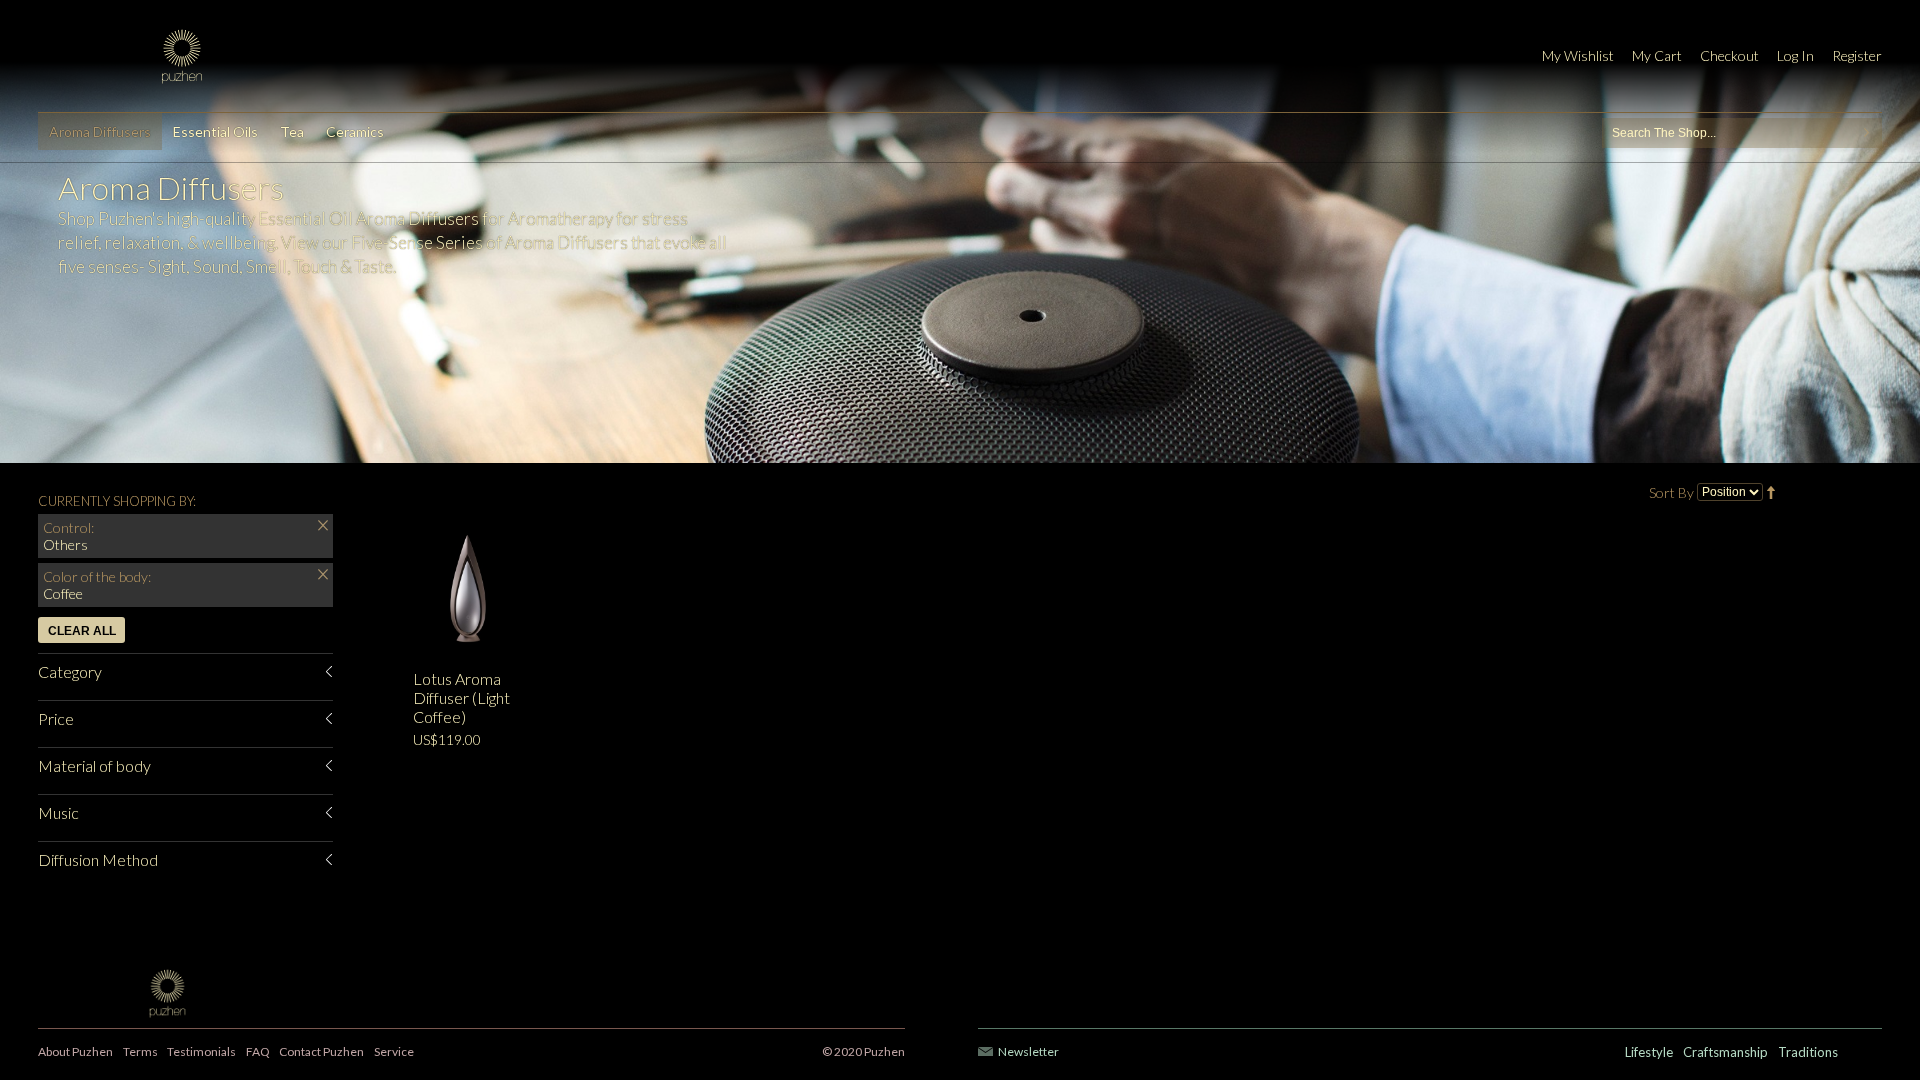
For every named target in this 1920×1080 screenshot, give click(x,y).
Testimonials (201, 1051)
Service (394, 1051)
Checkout (1729, 55)
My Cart (1657, 55)
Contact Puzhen (321, 1051)
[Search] (1867, 133)
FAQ (258, 1051)
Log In (1795, 55)
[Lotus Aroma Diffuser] (592, 593)
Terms (140, 1051)
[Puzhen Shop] (182, 56)
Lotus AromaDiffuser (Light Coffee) (461, 697)
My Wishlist (1578, 55)
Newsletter (1028, 1051)
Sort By (1671, 492)
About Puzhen (75, 1051)
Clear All (82, 631)
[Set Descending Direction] (1771, 490)
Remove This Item (323, 527)
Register (1857, 55)
